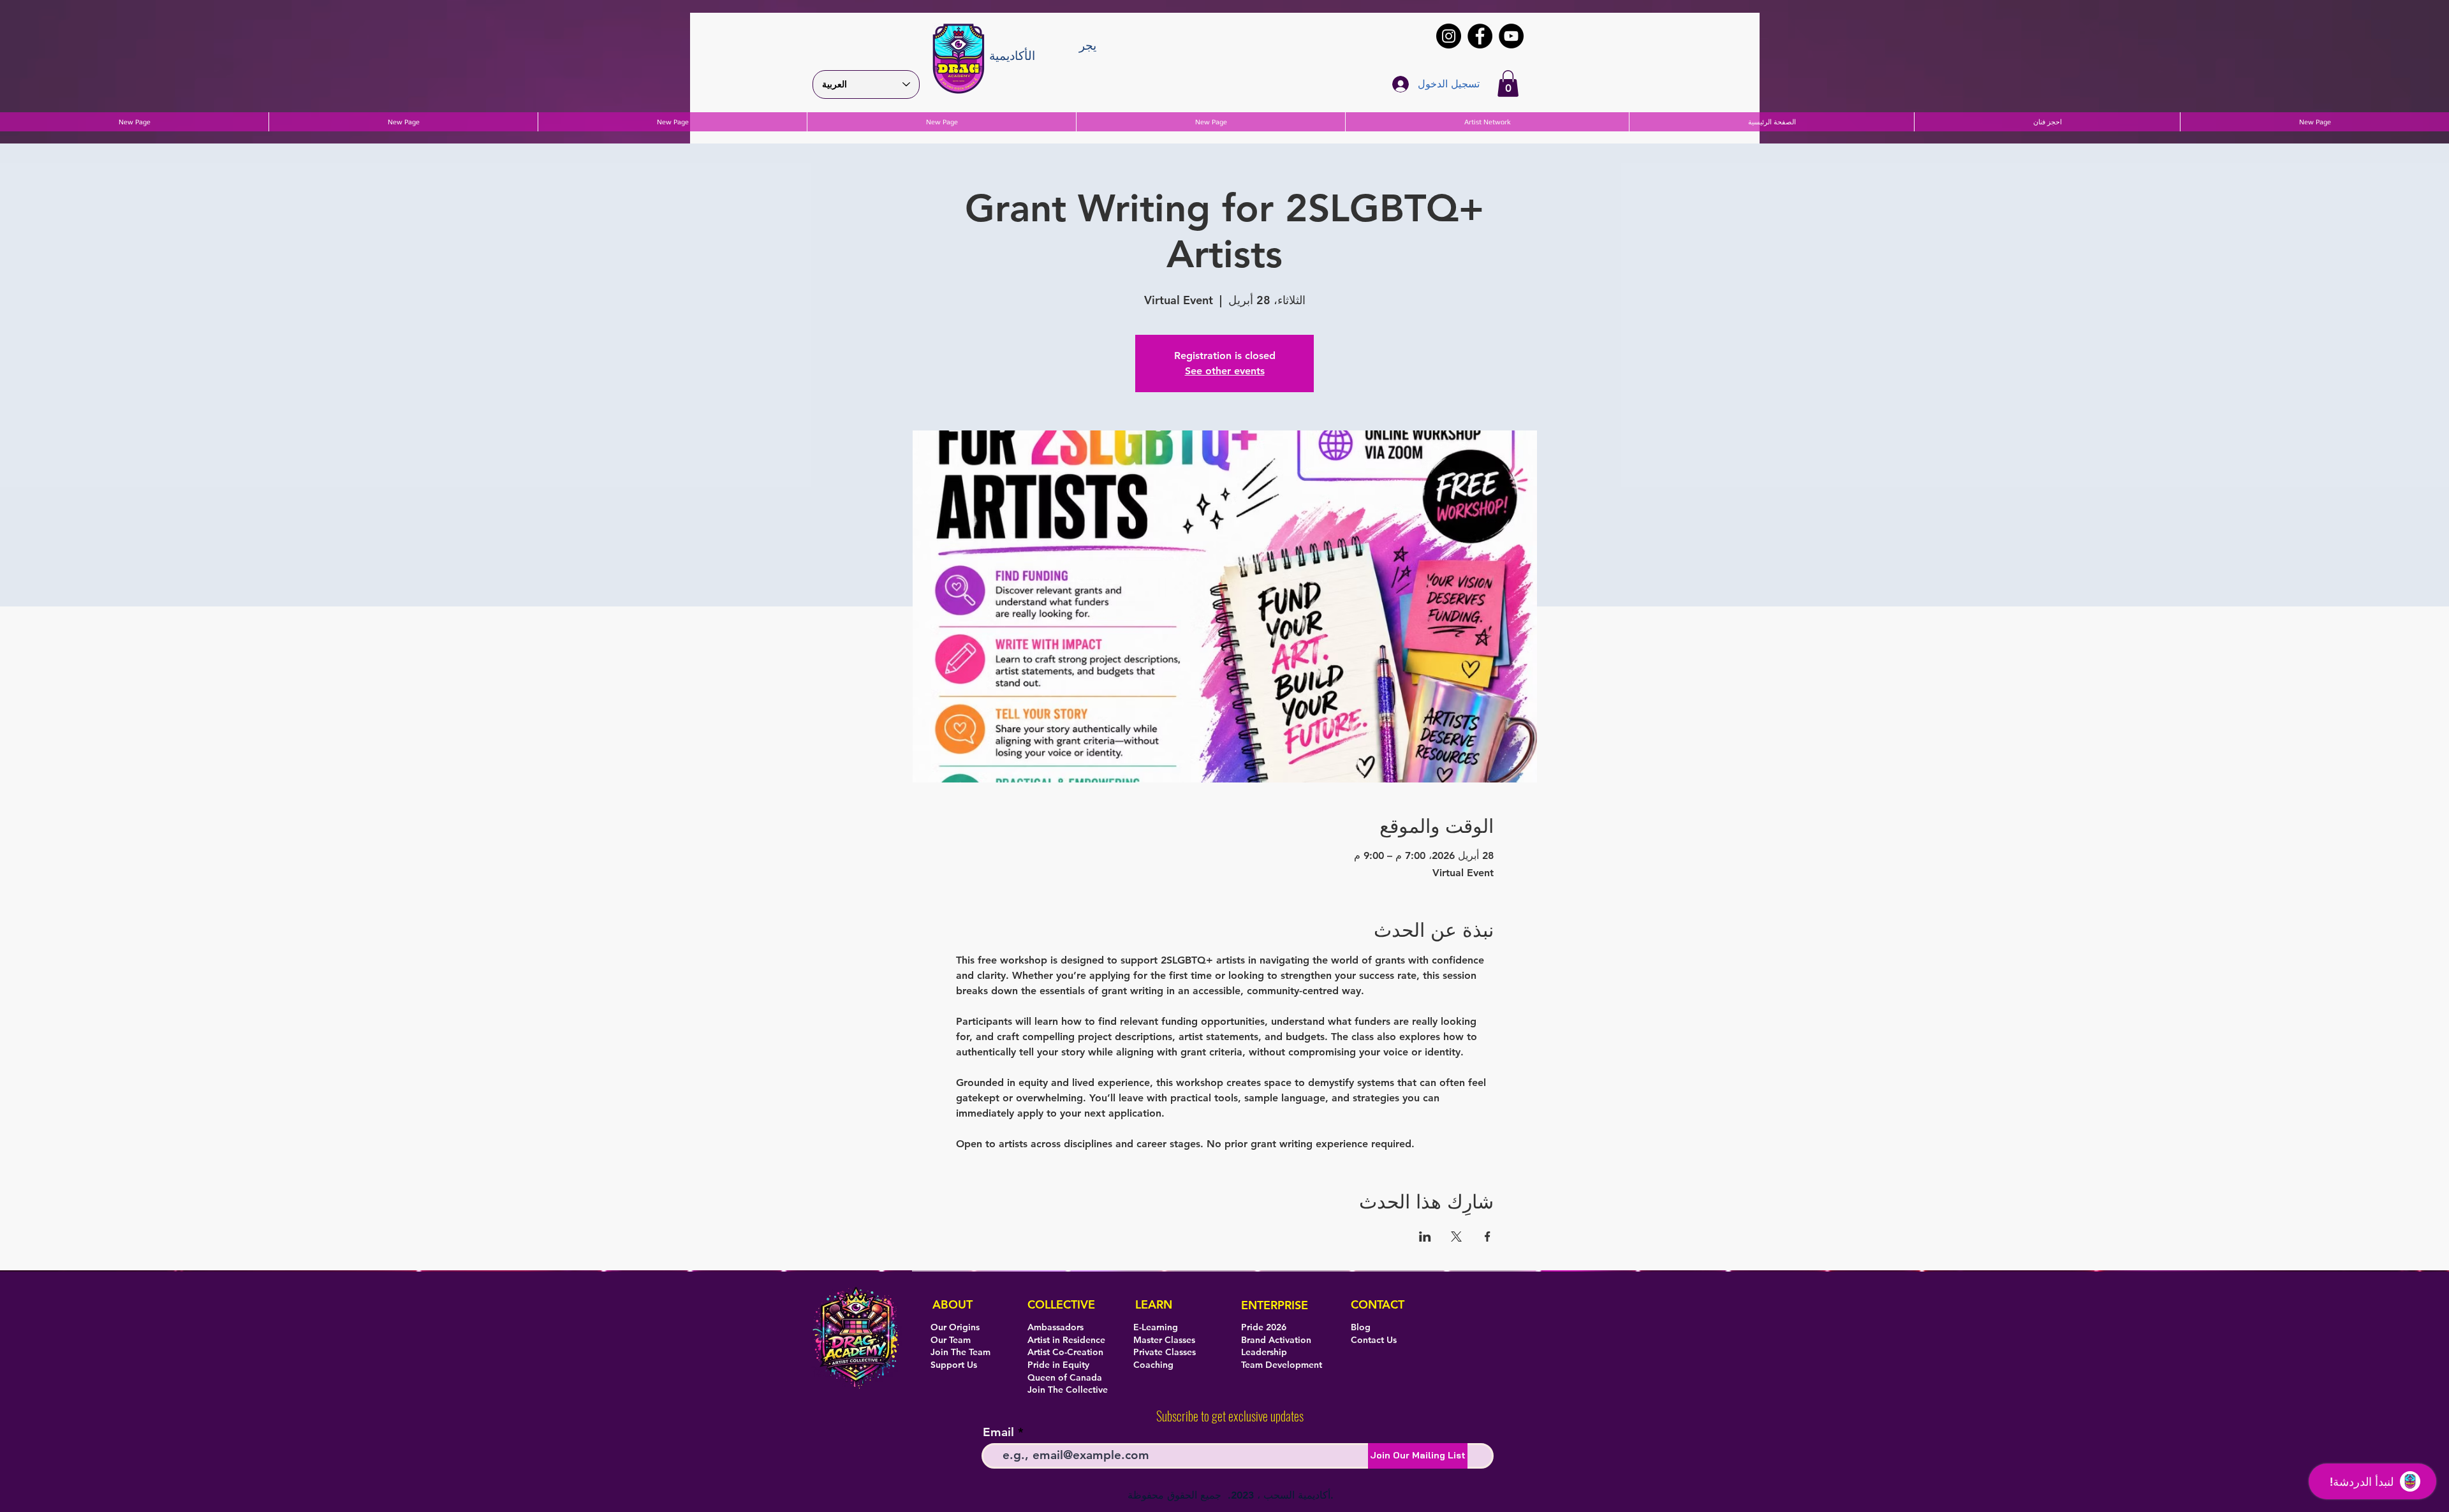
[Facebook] (1480, 36)
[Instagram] (1449, 36)
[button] (1508, 84)
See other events (1225, 371)
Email (998, 1432)
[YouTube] (1511, 36)
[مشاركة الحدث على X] (1456, 1237)
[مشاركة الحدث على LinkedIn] (1425, 1237)
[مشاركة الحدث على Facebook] (1488, 1237)
